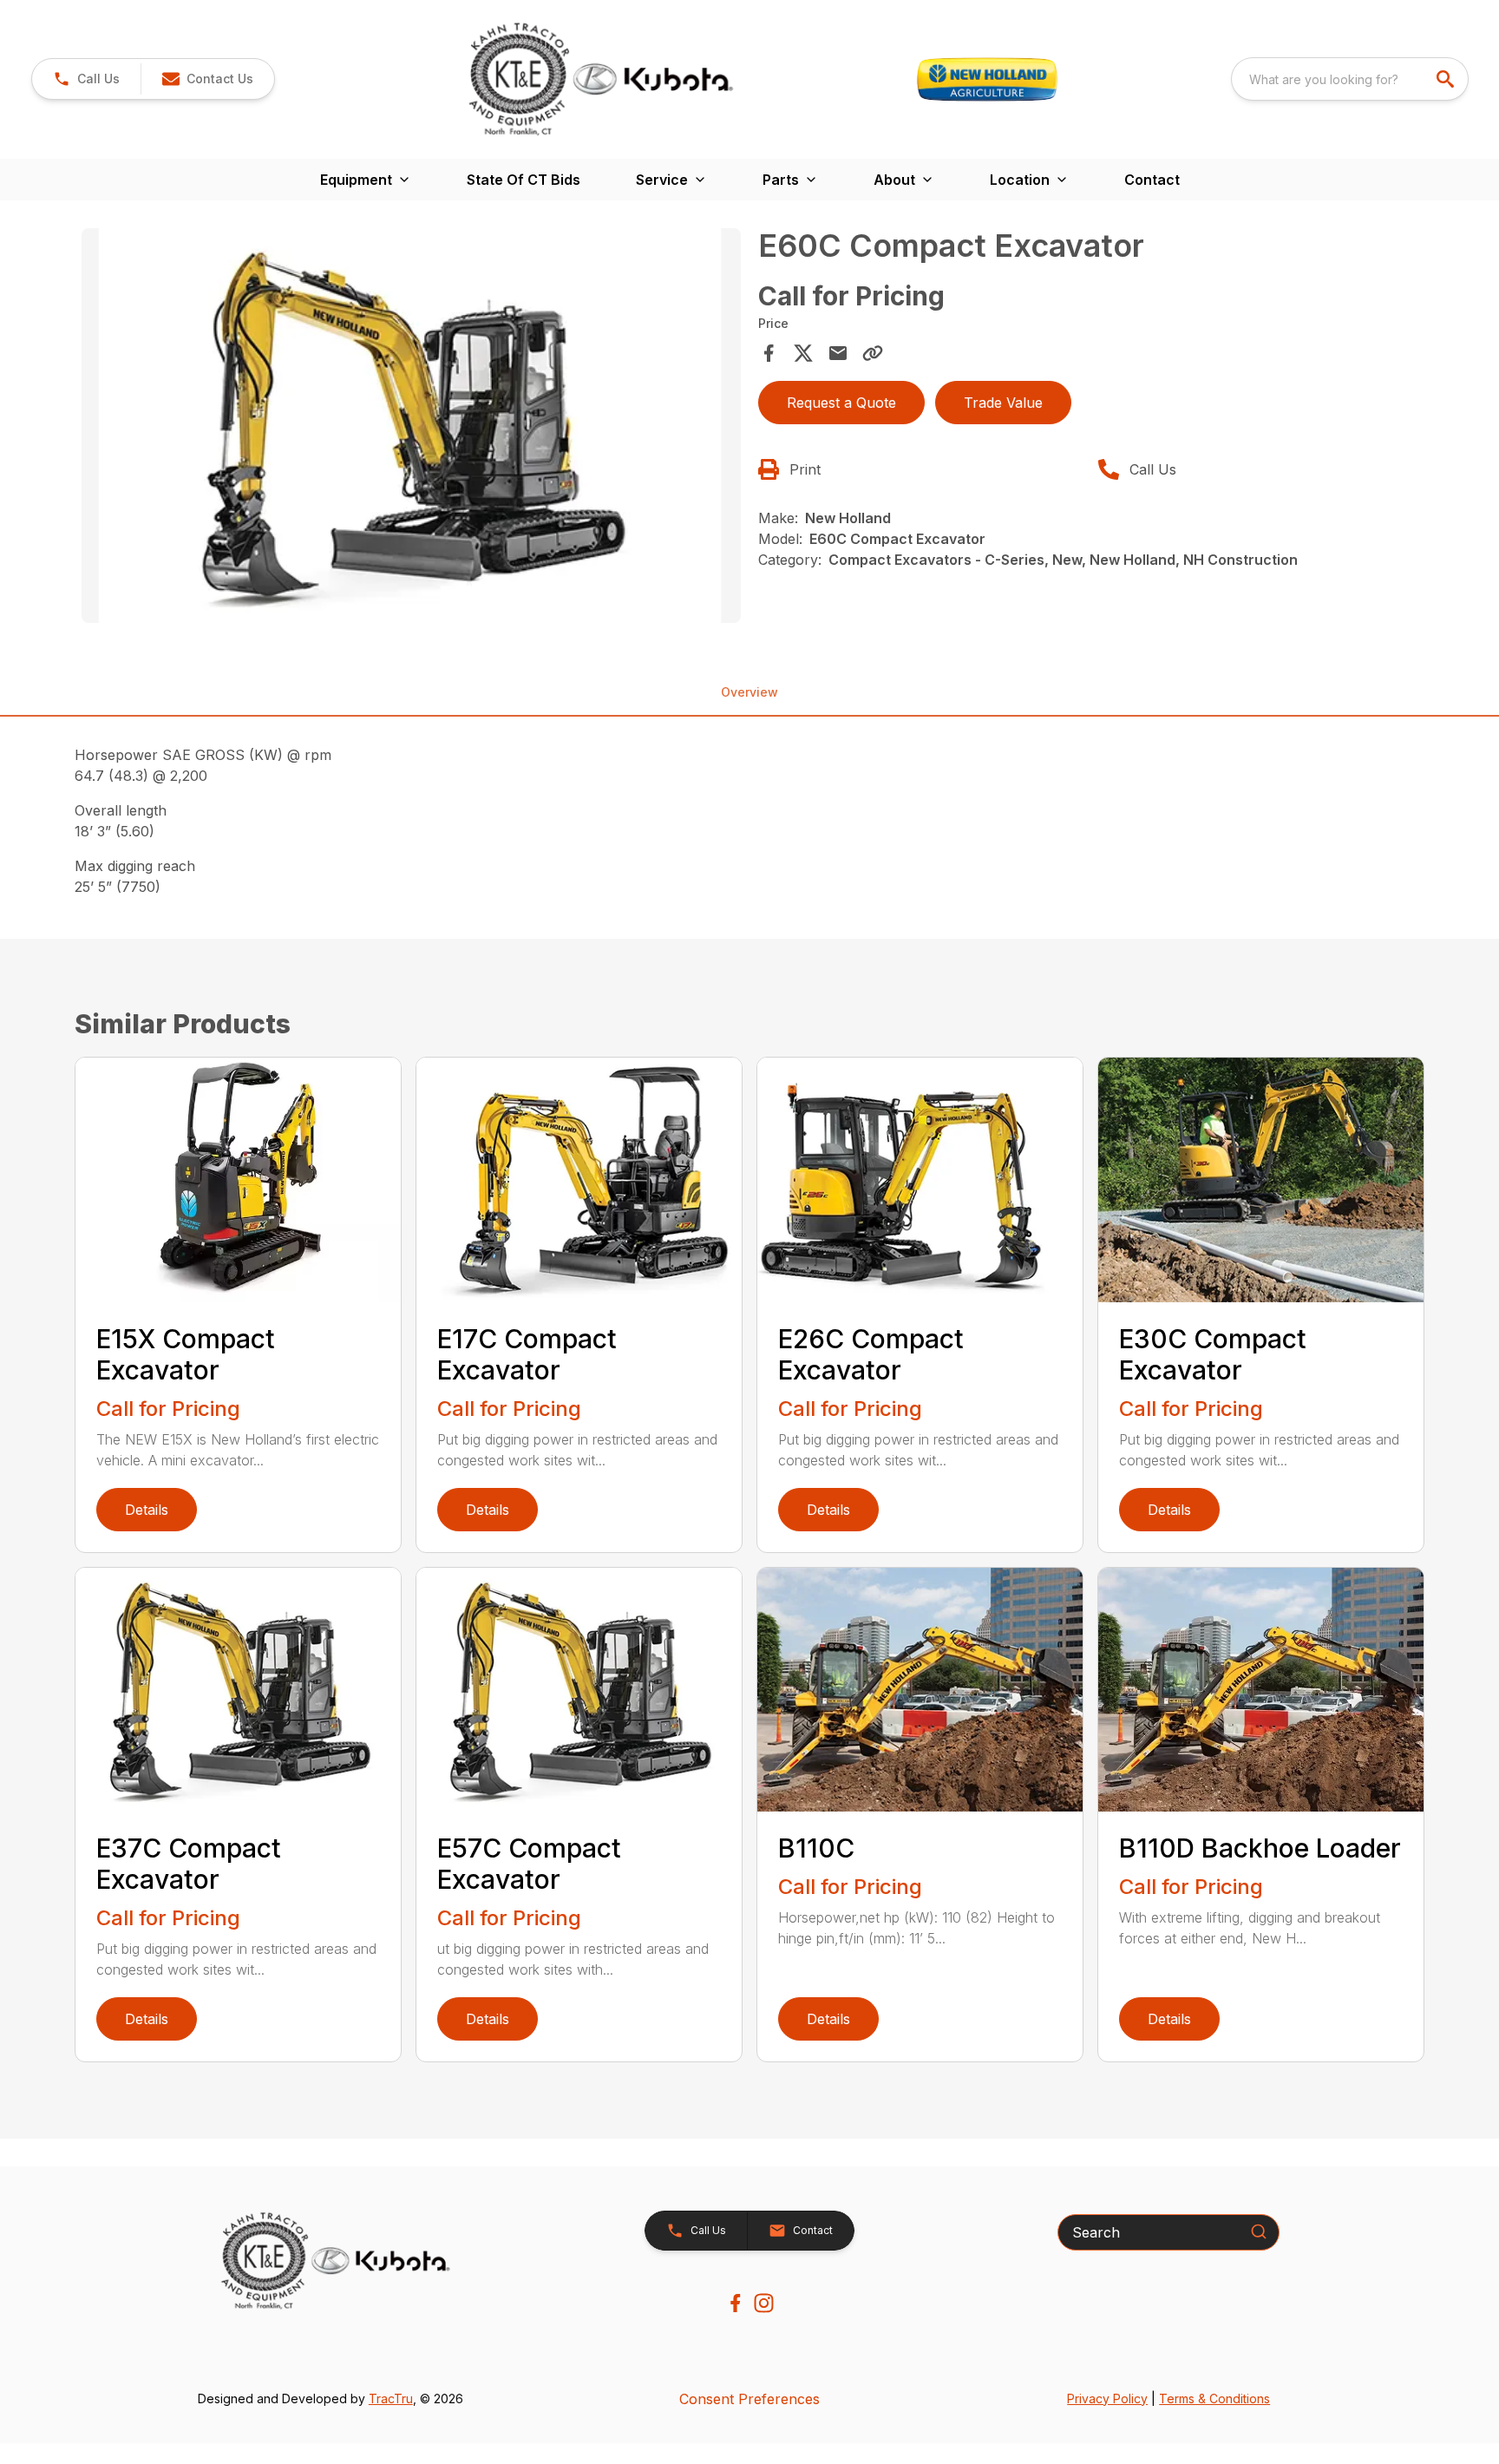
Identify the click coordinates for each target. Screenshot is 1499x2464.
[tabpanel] (411, 429)
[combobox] (1350, 79)
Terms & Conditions (1214, 2398)
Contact (1152, 180)
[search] (1447, 79)
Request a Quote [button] (841, 403)
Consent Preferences (749, 2399)
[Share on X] (803, 353)
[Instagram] (764, 2303)
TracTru (391, 2398)
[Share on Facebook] (769, 353)
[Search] (1259, 2231)
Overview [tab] (749, 692)
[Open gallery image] (411, 426)
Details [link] (147, 1510)
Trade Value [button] (1003, 403)
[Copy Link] (873, 353)
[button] (86, 79)
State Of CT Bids (524, 180)
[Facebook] (735, 2303)
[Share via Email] (838, 353)
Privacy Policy (1107, 2398)
